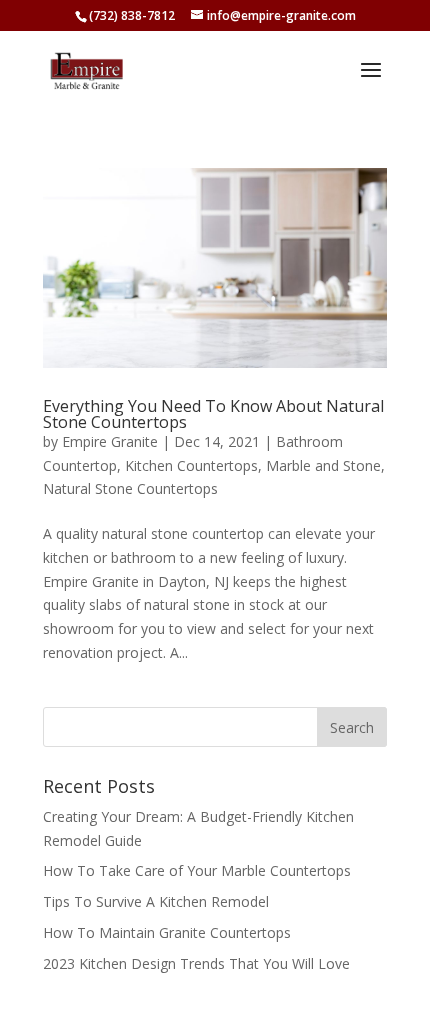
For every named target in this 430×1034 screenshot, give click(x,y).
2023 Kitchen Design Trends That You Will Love (196, 963)
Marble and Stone (323, 465)
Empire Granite (110, 441)
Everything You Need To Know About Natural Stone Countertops (213, 414)
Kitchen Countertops (191, 465)
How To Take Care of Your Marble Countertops (197, 870)
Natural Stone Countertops (130, 488)
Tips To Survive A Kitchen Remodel (156, 901)
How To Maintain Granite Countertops (167, 932)
